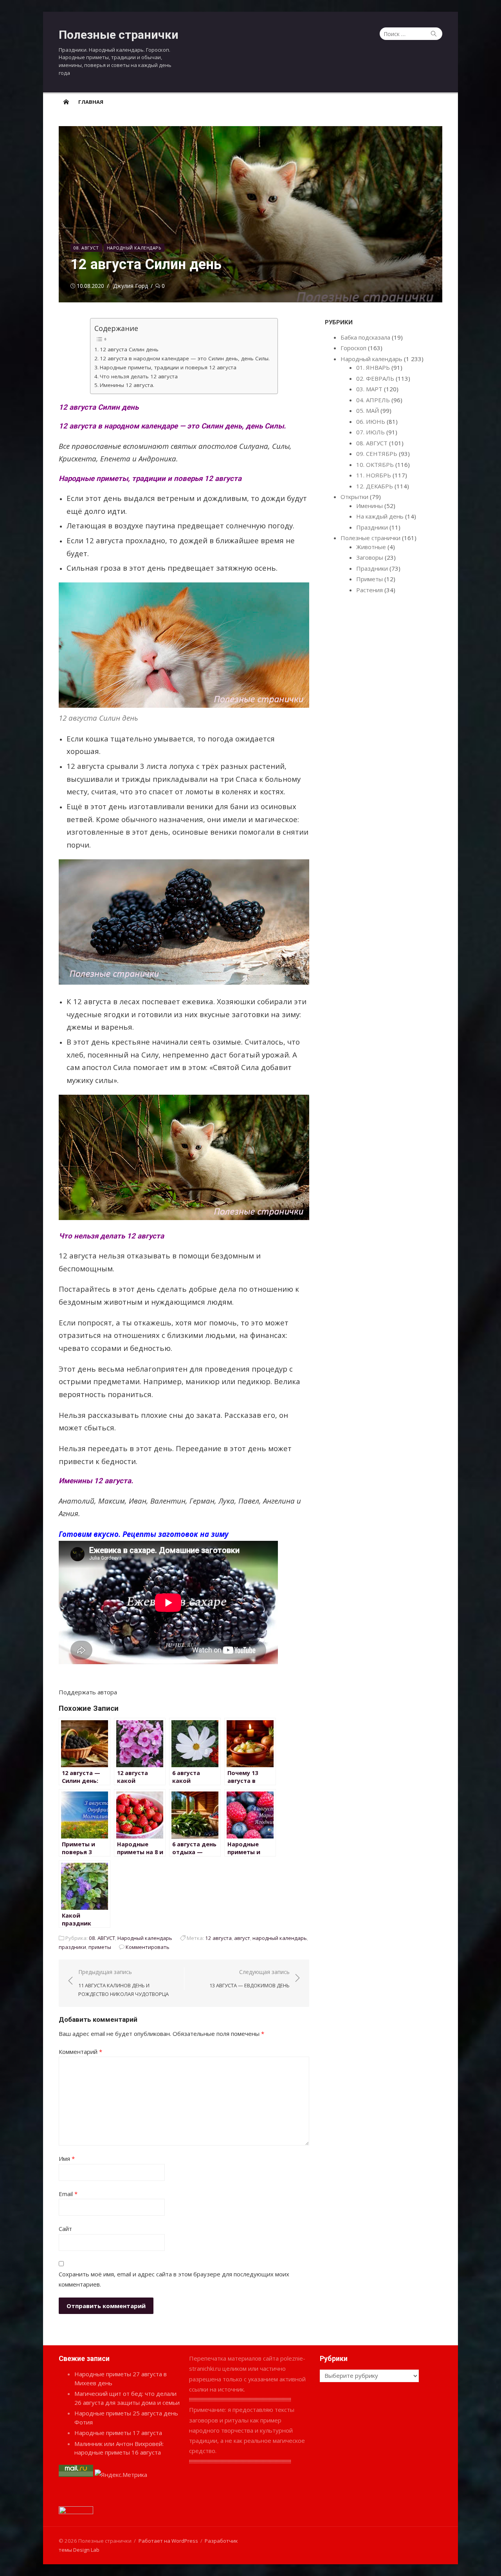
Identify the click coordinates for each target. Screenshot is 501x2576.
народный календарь (280, 1938)
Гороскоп (353, 348)
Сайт (65, 2229)
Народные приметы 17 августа (118, 2433)
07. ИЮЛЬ (370, 432)
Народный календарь (134, 248)
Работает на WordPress (168, 2541)
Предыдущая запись (123, 1983)
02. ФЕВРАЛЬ (375, 378)
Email (68, 2194)
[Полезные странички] (66, 101)
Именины (369, 506)
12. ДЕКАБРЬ (375, 486)
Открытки (354, 497)
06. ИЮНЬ (371, 421)
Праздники (372, 527)
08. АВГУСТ (86, 248)
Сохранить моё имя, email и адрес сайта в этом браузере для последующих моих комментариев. (174, 2279)
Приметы (369, 579)
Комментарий (80, 2052)
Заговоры (370, 557)
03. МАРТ (369, 389)
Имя (67, 2158)
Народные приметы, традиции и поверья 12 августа (168, 367)
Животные (371, 547)
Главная (91, 102)
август (242, 1938)
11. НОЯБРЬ (374, 475)
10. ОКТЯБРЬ (375, 465)
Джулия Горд (131, 286)
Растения (369, 590)
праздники (72, 1947)
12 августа (218, 1938)
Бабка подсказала (365, 337)
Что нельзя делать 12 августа (139, 376)
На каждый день (380, 516)
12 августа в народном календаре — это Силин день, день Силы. (185, 358)
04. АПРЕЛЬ (373, 400)
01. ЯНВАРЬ (373, 367)
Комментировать (148, 1947)
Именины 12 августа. (127, 385)
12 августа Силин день (129, 349)
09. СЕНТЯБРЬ (377, 454)
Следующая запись (250, 1979)
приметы (100, 1947)
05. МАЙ (368, 410)
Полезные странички (119, 35)
